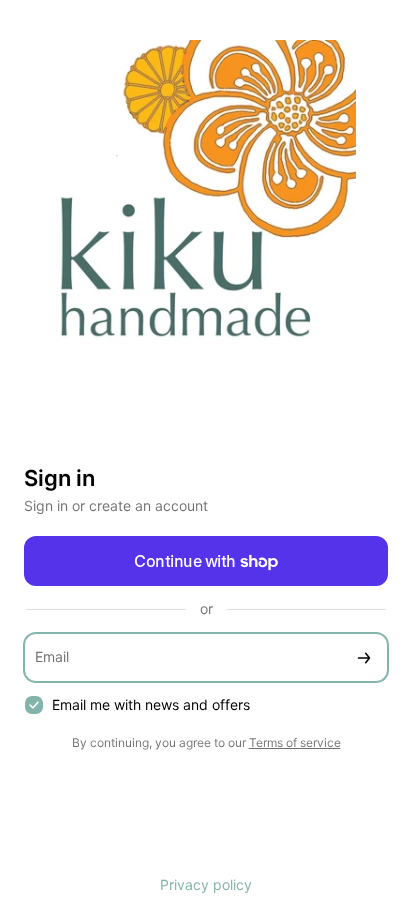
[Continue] (364, 657)
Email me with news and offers (151, 704)
